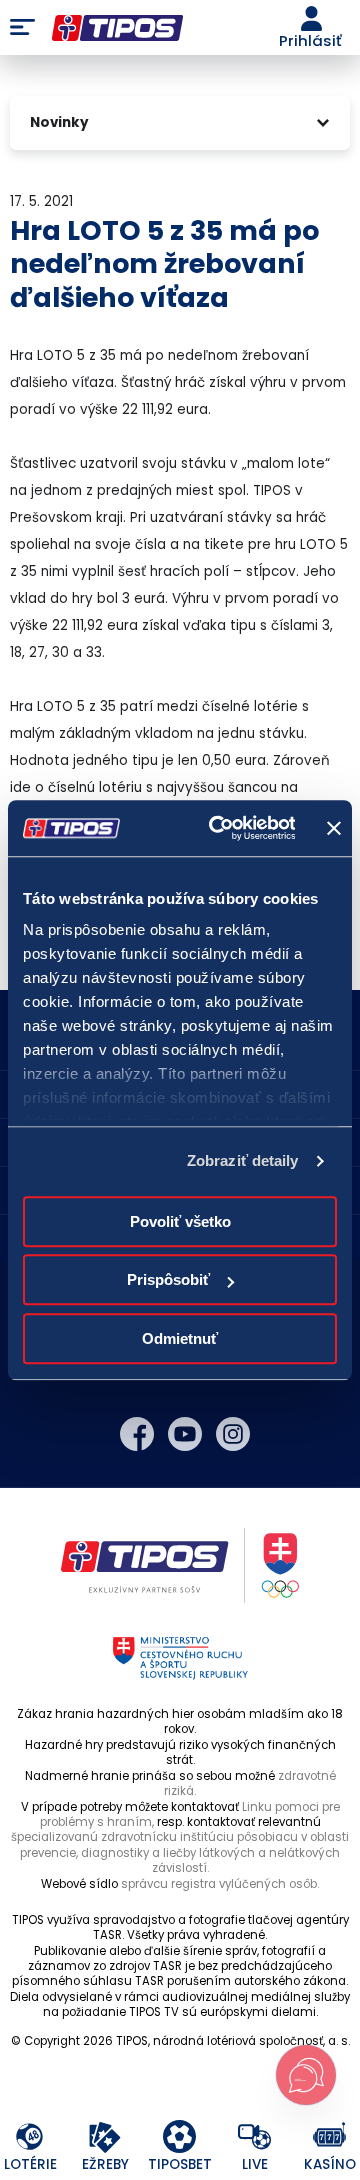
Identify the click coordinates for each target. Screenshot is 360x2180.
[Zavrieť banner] (334, 828)
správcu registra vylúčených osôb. (220, 1884)
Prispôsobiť (168, 1279)
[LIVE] (255, 2137)
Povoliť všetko (180, 1221)
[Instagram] (233, 1434)
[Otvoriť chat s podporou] (306, 2075)
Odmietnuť (180, 1338)
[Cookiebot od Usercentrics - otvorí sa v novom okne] (218, 828)
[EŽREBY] (105, 2137)
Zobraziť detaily (243, 1160)
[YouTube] (185, 1434)
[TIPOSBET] (180, 2137)
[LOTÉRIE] (30, 2137)
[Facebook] (137, 1434)
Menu (22, 28)
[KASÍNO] (330, 2137)
